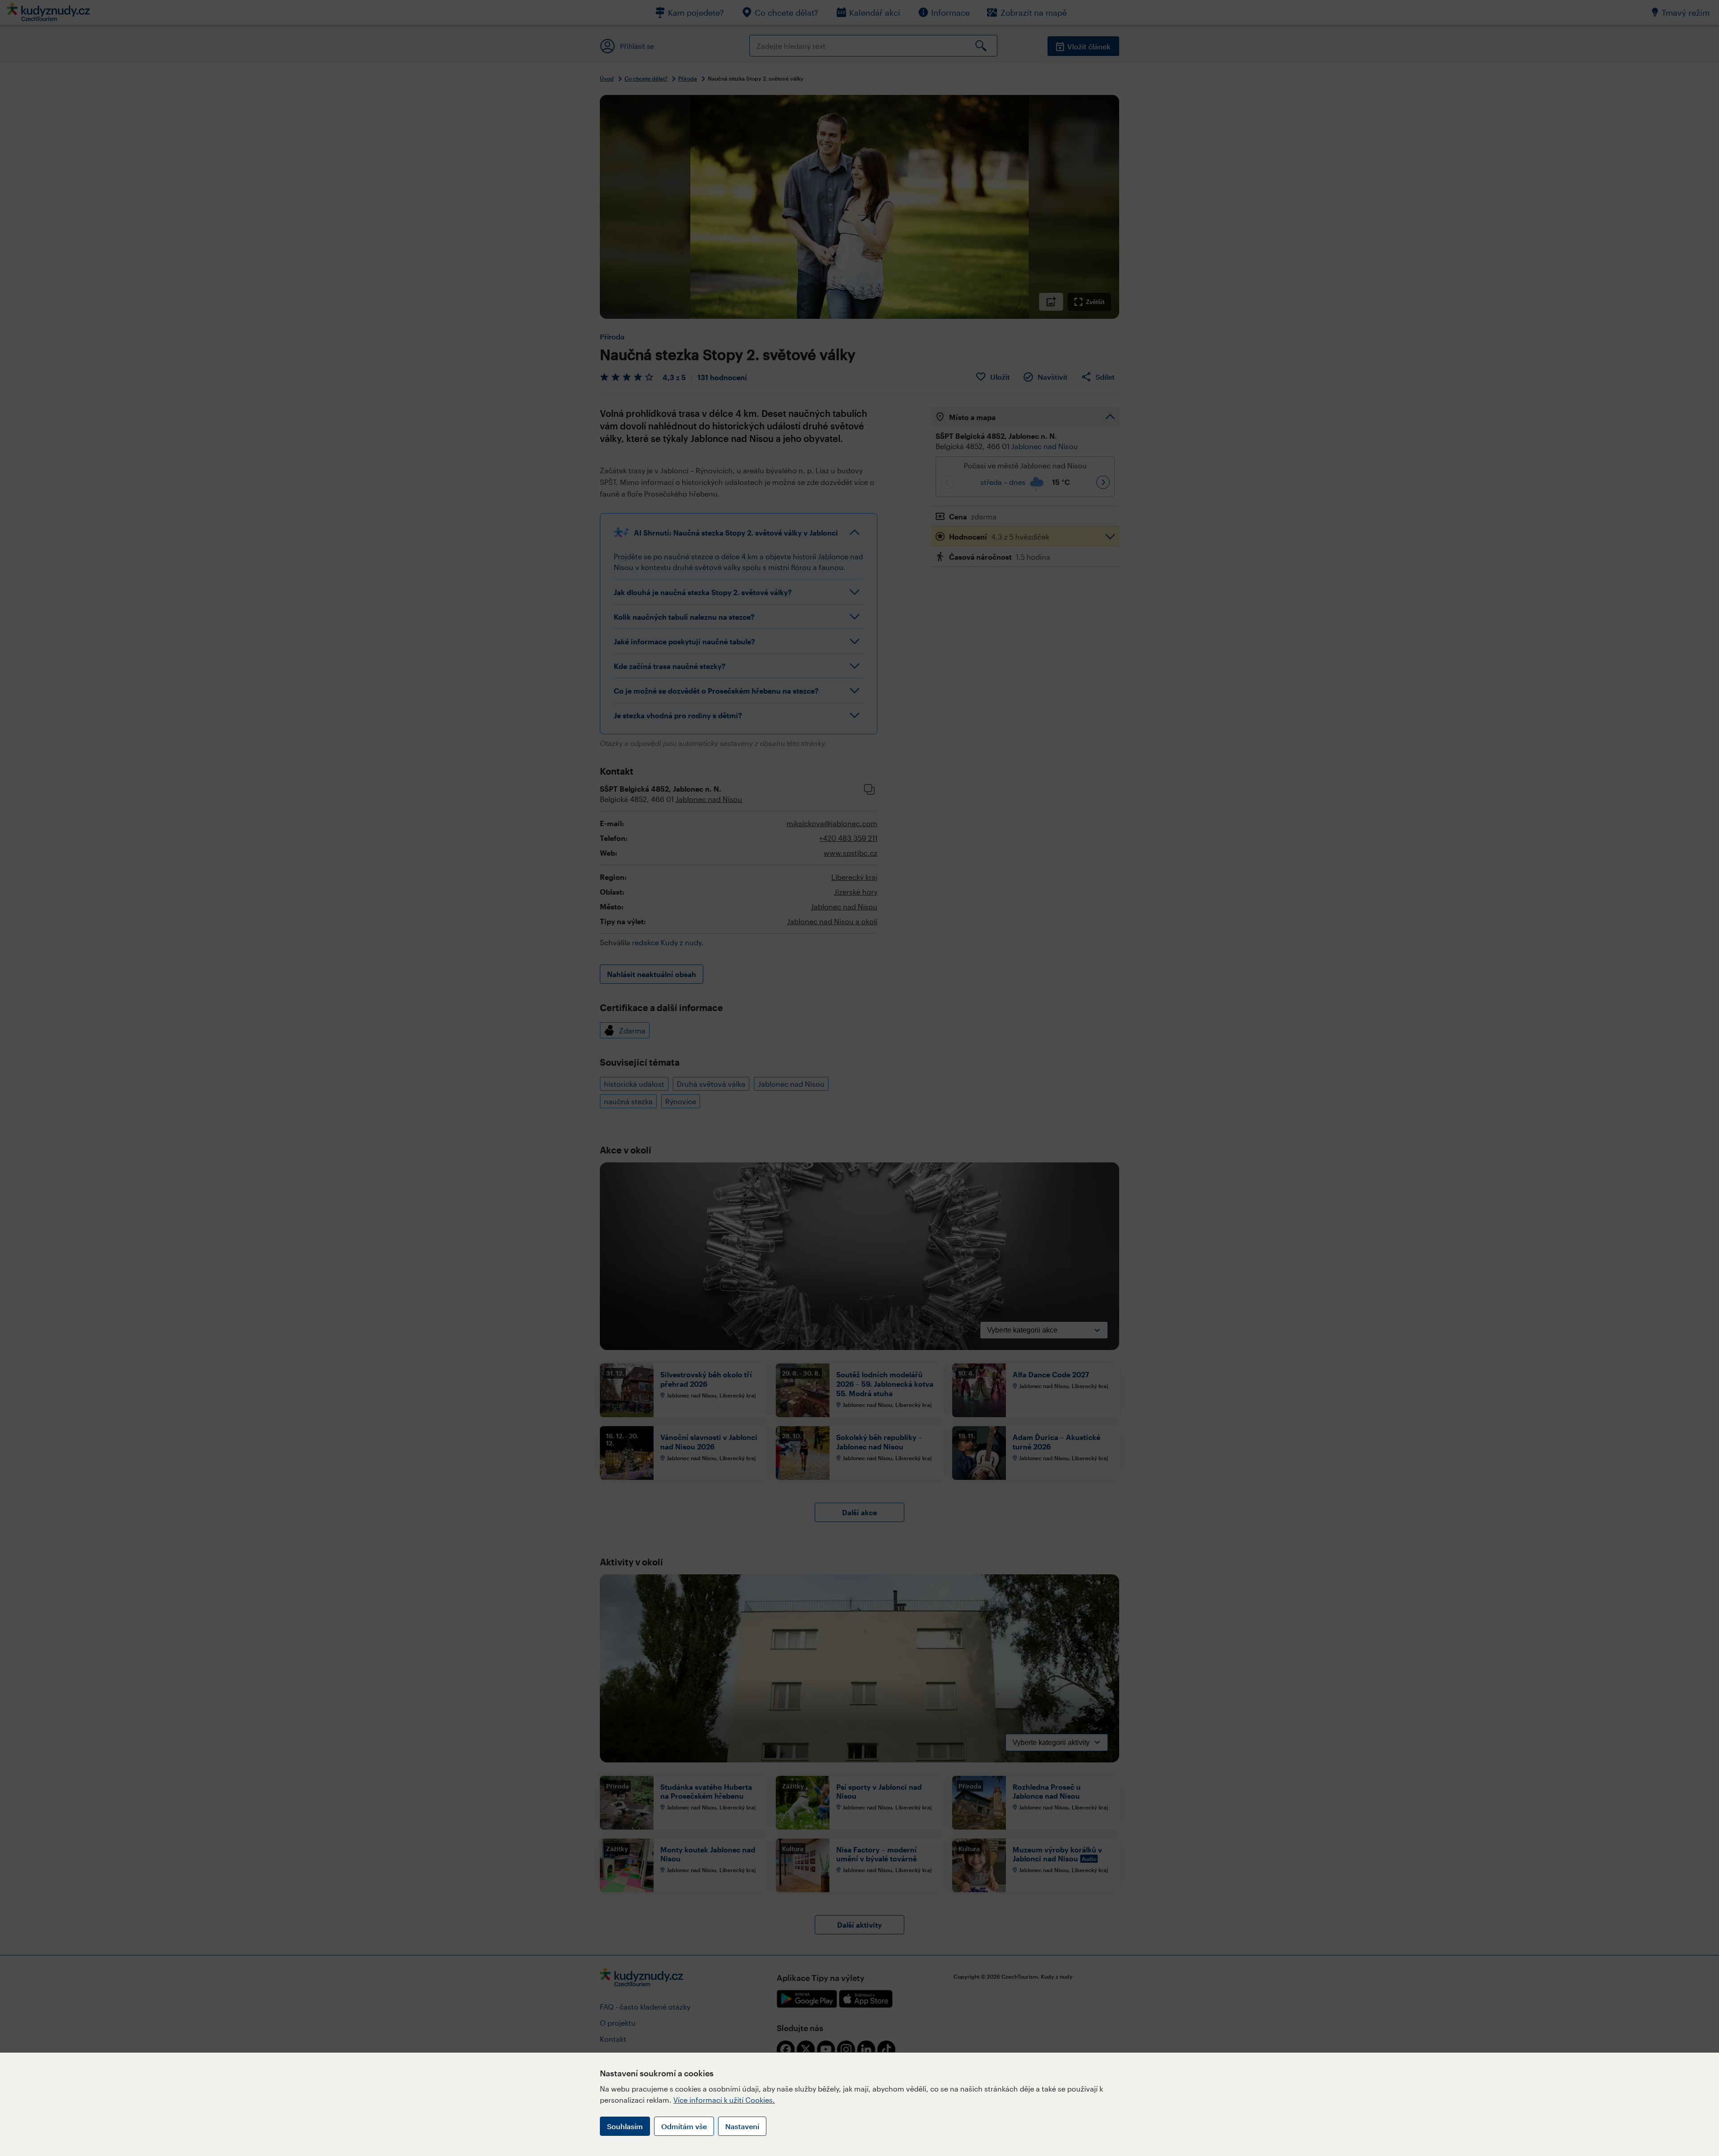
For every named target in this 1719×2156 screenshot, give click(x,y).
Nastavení (742, 2126)
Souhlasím (625, 2126)
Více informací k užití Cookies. (724, 2100)
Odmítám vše (684, 2126)
